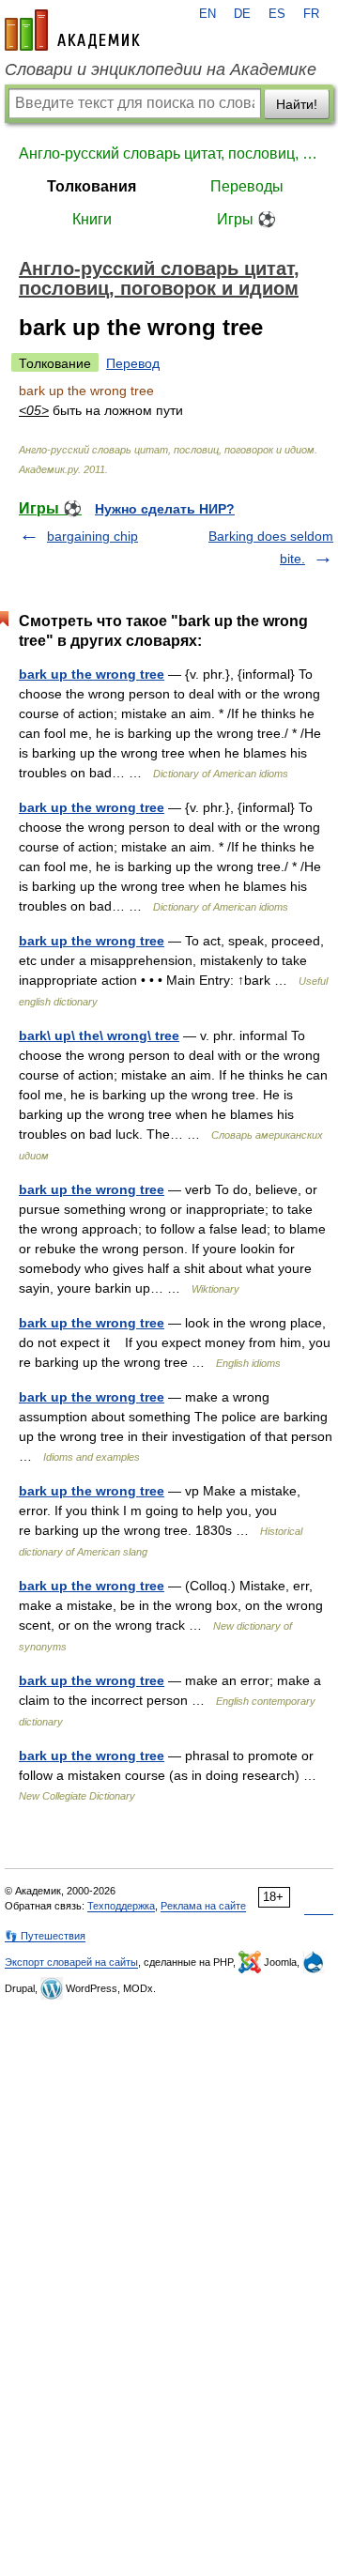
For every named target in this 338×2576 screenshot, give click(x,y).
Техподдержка (121, 1906)
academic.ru (72, 30)
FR (311, 14)
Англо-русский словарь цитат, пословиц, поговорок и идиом (169, 153)
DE (242, 14)
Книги (92, 219)
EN (207, 14)
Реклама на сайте (203, 1906)
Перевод (133, 363)
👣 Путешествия (45, 1936)
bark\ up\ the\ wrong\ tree (99, 1035)
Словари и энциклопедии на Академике (161, 69)
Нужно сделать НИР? (165, 509)
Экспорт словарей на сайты (71, 1962)
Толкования (92, 186)
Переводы (247, 186)
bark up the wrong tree (92, 674)
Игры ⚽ (246, 219)
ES (277, 14)
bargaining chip (92, 536)
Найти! (297, 104)
